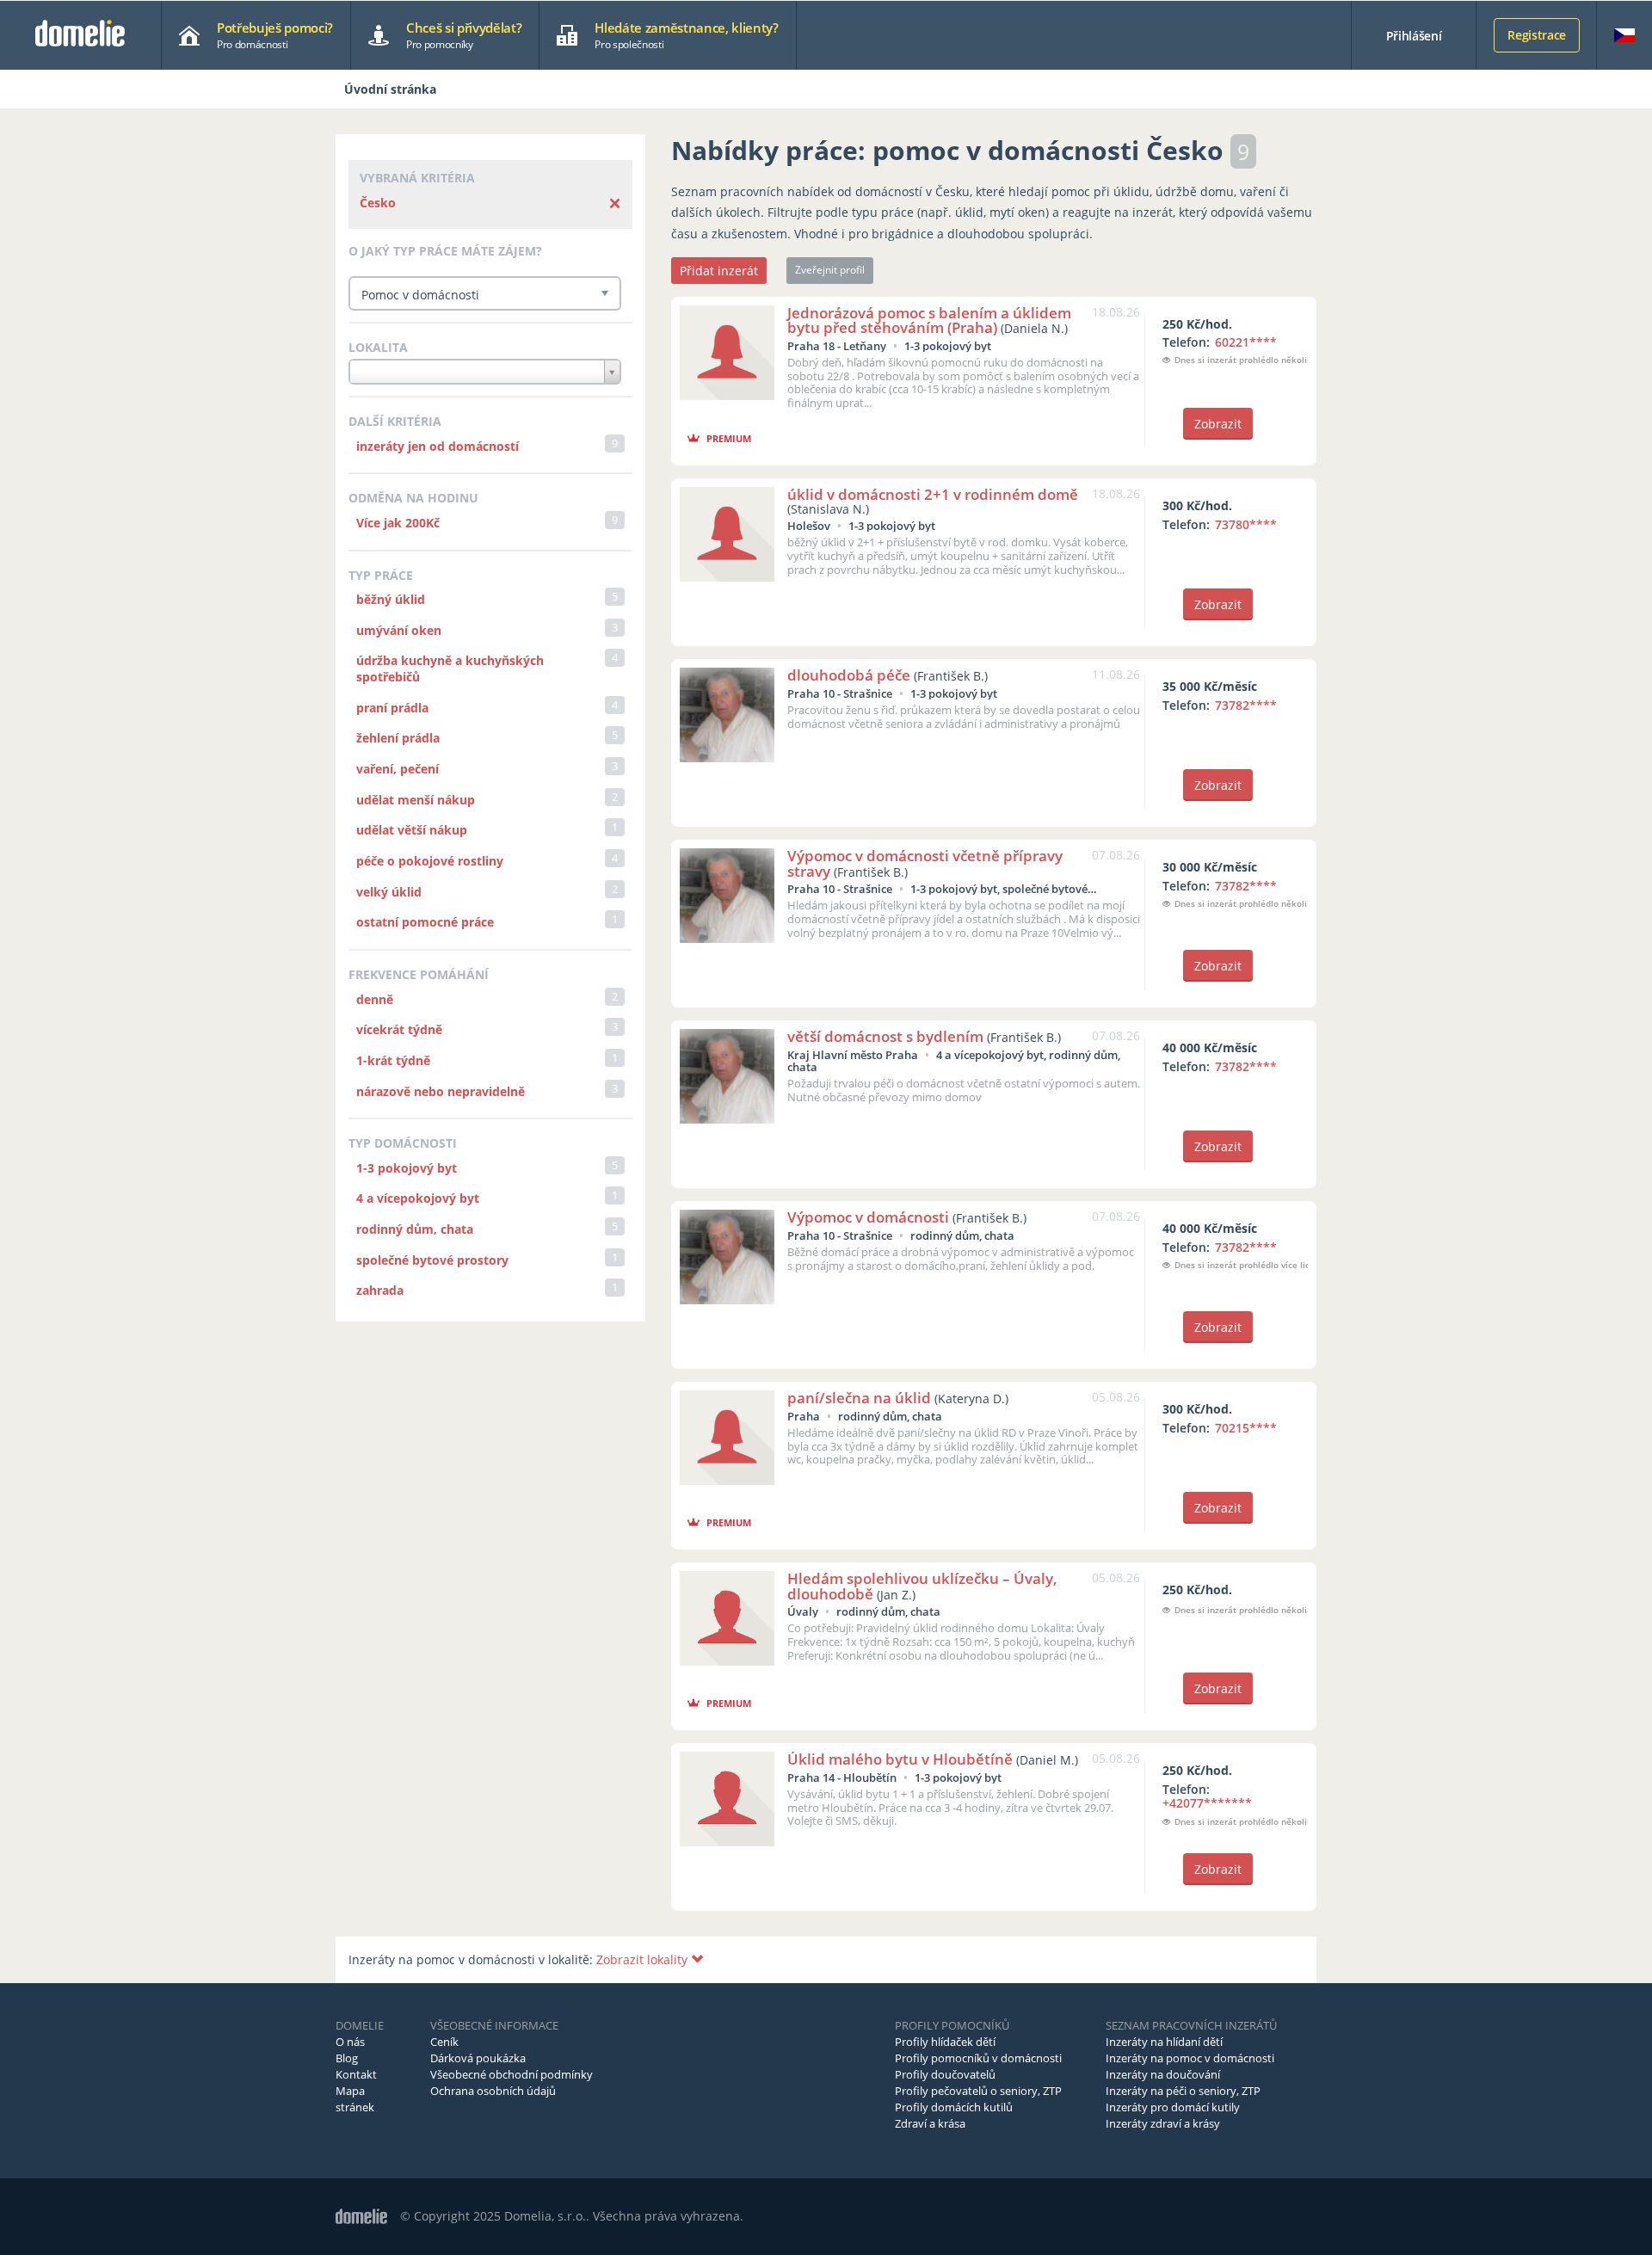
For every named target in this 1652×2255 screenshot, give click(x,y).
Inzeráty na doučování (1163, 2074)
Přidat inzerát (719, 271)
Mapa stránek (355, 2099)
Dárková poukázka (478, 2058)
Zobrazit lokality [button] (644, 1959)
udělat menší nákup (416, 800)
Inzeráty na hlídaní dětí (1164, 2042)
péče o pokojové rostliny (430, 861)
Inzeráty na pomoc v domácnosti (1190, 2058)
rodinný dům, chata (415, 1229)
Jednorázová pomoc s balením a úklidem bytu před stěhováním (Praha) (929, 320)
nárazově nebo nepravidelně (441, 1091)
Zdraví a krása (930, 2123)
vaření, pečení (398, 769)
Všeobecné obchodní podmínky (512, 2074)
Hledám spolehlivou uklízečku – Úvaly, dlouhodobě (922, 1586)
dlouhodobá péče (849, 675)
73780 (1246, 524)
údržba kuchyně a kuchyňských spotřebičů (450, 668)
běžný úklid (391, 599)
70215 (1246, 1428)
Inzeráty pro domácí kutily (1173, 2107)
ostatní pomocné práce (425, 922)
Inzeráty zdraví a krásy (1163, 2123)
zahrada (380, 1290)
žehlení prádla (398, 738)
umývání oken (399, 630)
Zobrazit (1218, 424)
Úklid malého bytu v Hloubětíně (900, 1759)
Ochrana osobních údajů (493, 2091)
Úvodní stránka (390, 89)
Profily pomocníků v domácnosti (978, 2058)
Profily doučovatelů (945, 2074)
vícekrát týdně (399, 1029)
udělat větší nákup (412, 830)
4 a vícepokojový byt (418, 1198)
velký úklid (389, 892)
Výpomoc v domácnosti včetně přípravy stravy (925, 863)
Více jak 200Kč (398, 523)
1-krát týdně (393, 1060)
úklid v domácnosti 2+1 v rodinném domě (933, 494)
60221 (1246, 342)
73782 (1246, 705)
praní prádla (392, 708)
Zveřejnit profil (830, 270)
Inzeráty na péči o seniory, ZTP (1183, 2091)
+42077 (1207, 1803)
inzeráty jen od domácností (438, 446)
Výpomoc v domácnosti (868, 1217)
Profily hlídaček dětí (945, 2042)
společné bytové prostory (432, 1260)
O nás (350, 2042)
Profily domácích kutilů (954, 2107)
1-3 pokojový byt (407, 1168)
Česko (378, 203)
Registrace (1537, 35)
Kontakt (356, 2074)
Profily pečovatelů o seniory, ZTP (978, 2091)
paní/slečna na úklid (859, 1398)
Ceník (444, 2042)
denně (375, 999)
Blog (347, 2058)
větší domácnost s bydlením (885, 1036)
